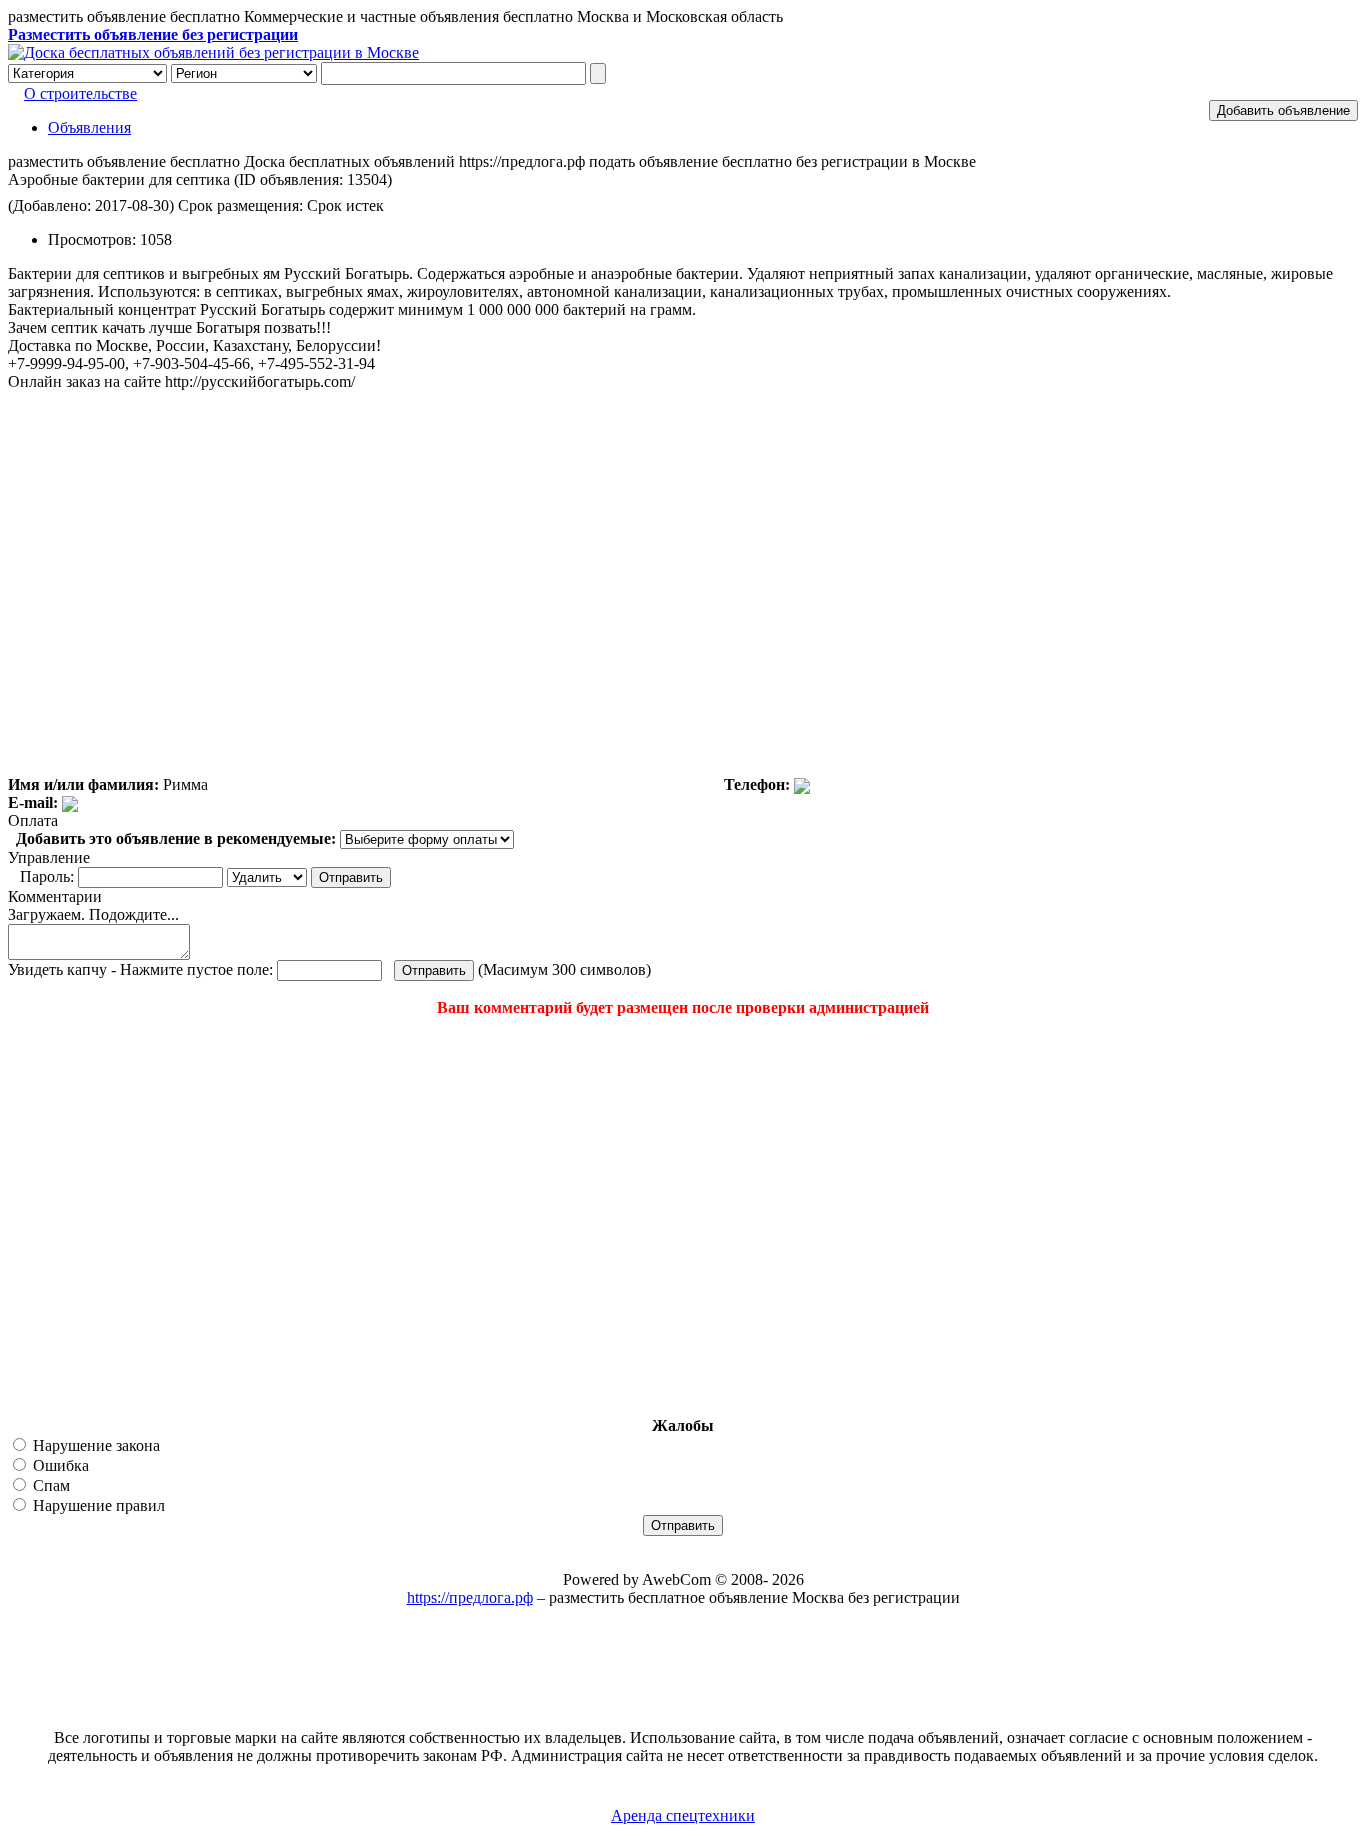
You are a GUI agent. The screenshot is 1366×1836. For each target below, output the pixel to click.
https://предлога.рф (470, 1597)
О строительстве (80, 93)
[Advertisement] (128, 1217)
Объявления (89, 127)
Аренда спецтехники (683, 1815)
